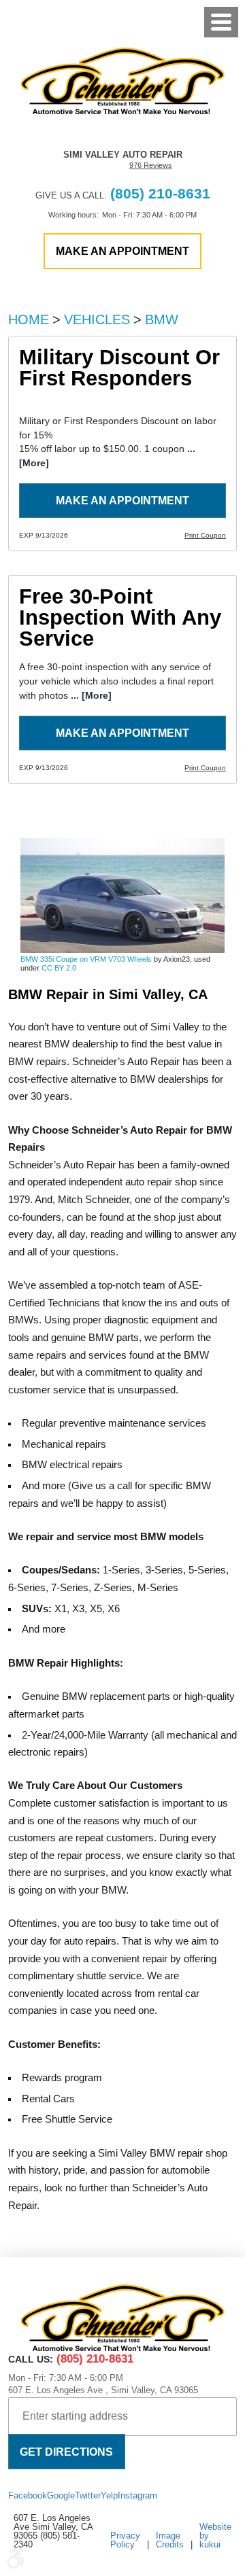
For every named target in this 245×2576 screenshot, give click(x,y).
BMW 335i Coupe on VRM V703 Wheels (86, 959)
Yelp (109, 2495)
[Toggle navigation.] (221, 22)
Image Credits (170, 2540)
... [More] (90, 695)
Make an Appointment (122, 500)
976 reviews (151, 166)
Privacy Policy (125, 2540)
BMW (162, 319)
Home (29, 319)
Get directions (66, 2452)
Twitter (88, 2495)
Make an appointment (122, 251)
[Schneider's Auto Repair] (122, 81)
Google (61, 2495)
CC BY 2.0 (59, 968)
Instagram (137, 2495)
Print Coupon (205, 535)
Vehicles (97, 319)
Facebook (28, 2495)
